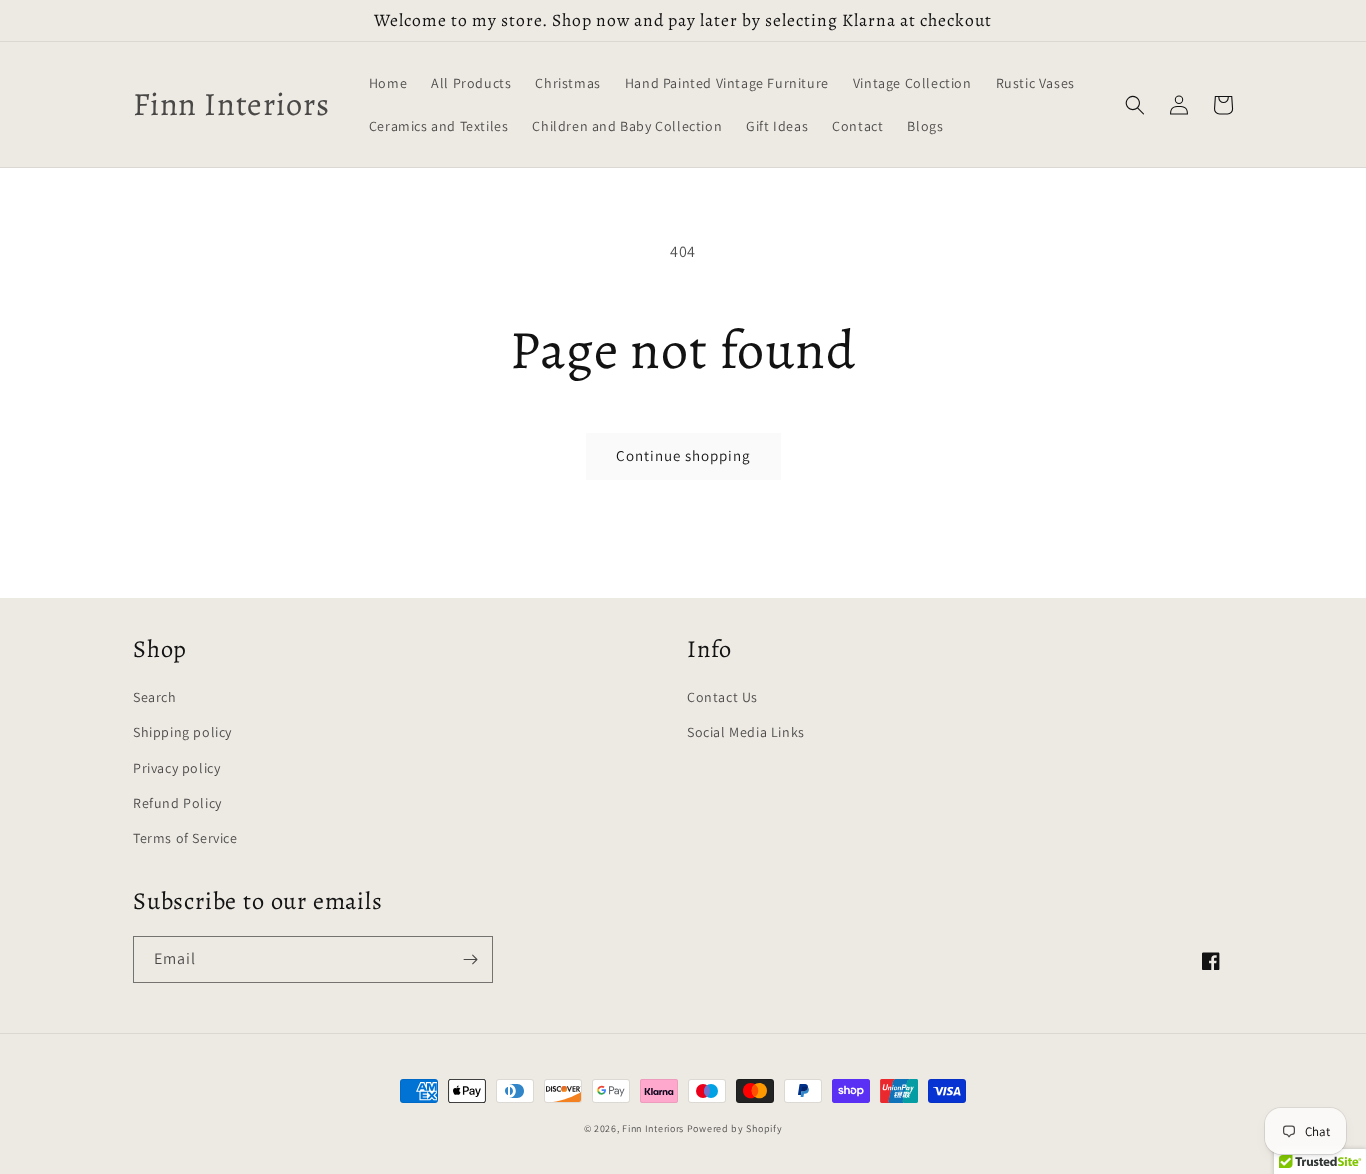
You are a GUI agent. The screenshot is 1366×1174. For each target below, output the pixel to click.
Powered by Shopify (735, 1128)
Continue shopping (683, 455)
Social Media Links (746, 732)
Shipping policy (182, 732)
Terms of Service (185, 838)
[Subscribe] (470, 959)
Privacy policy (176, 768)
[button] (1135, 105)
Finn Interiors (653, 1128)
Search (155, 697)
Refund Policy (177, 803)
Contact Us (722, 697)
